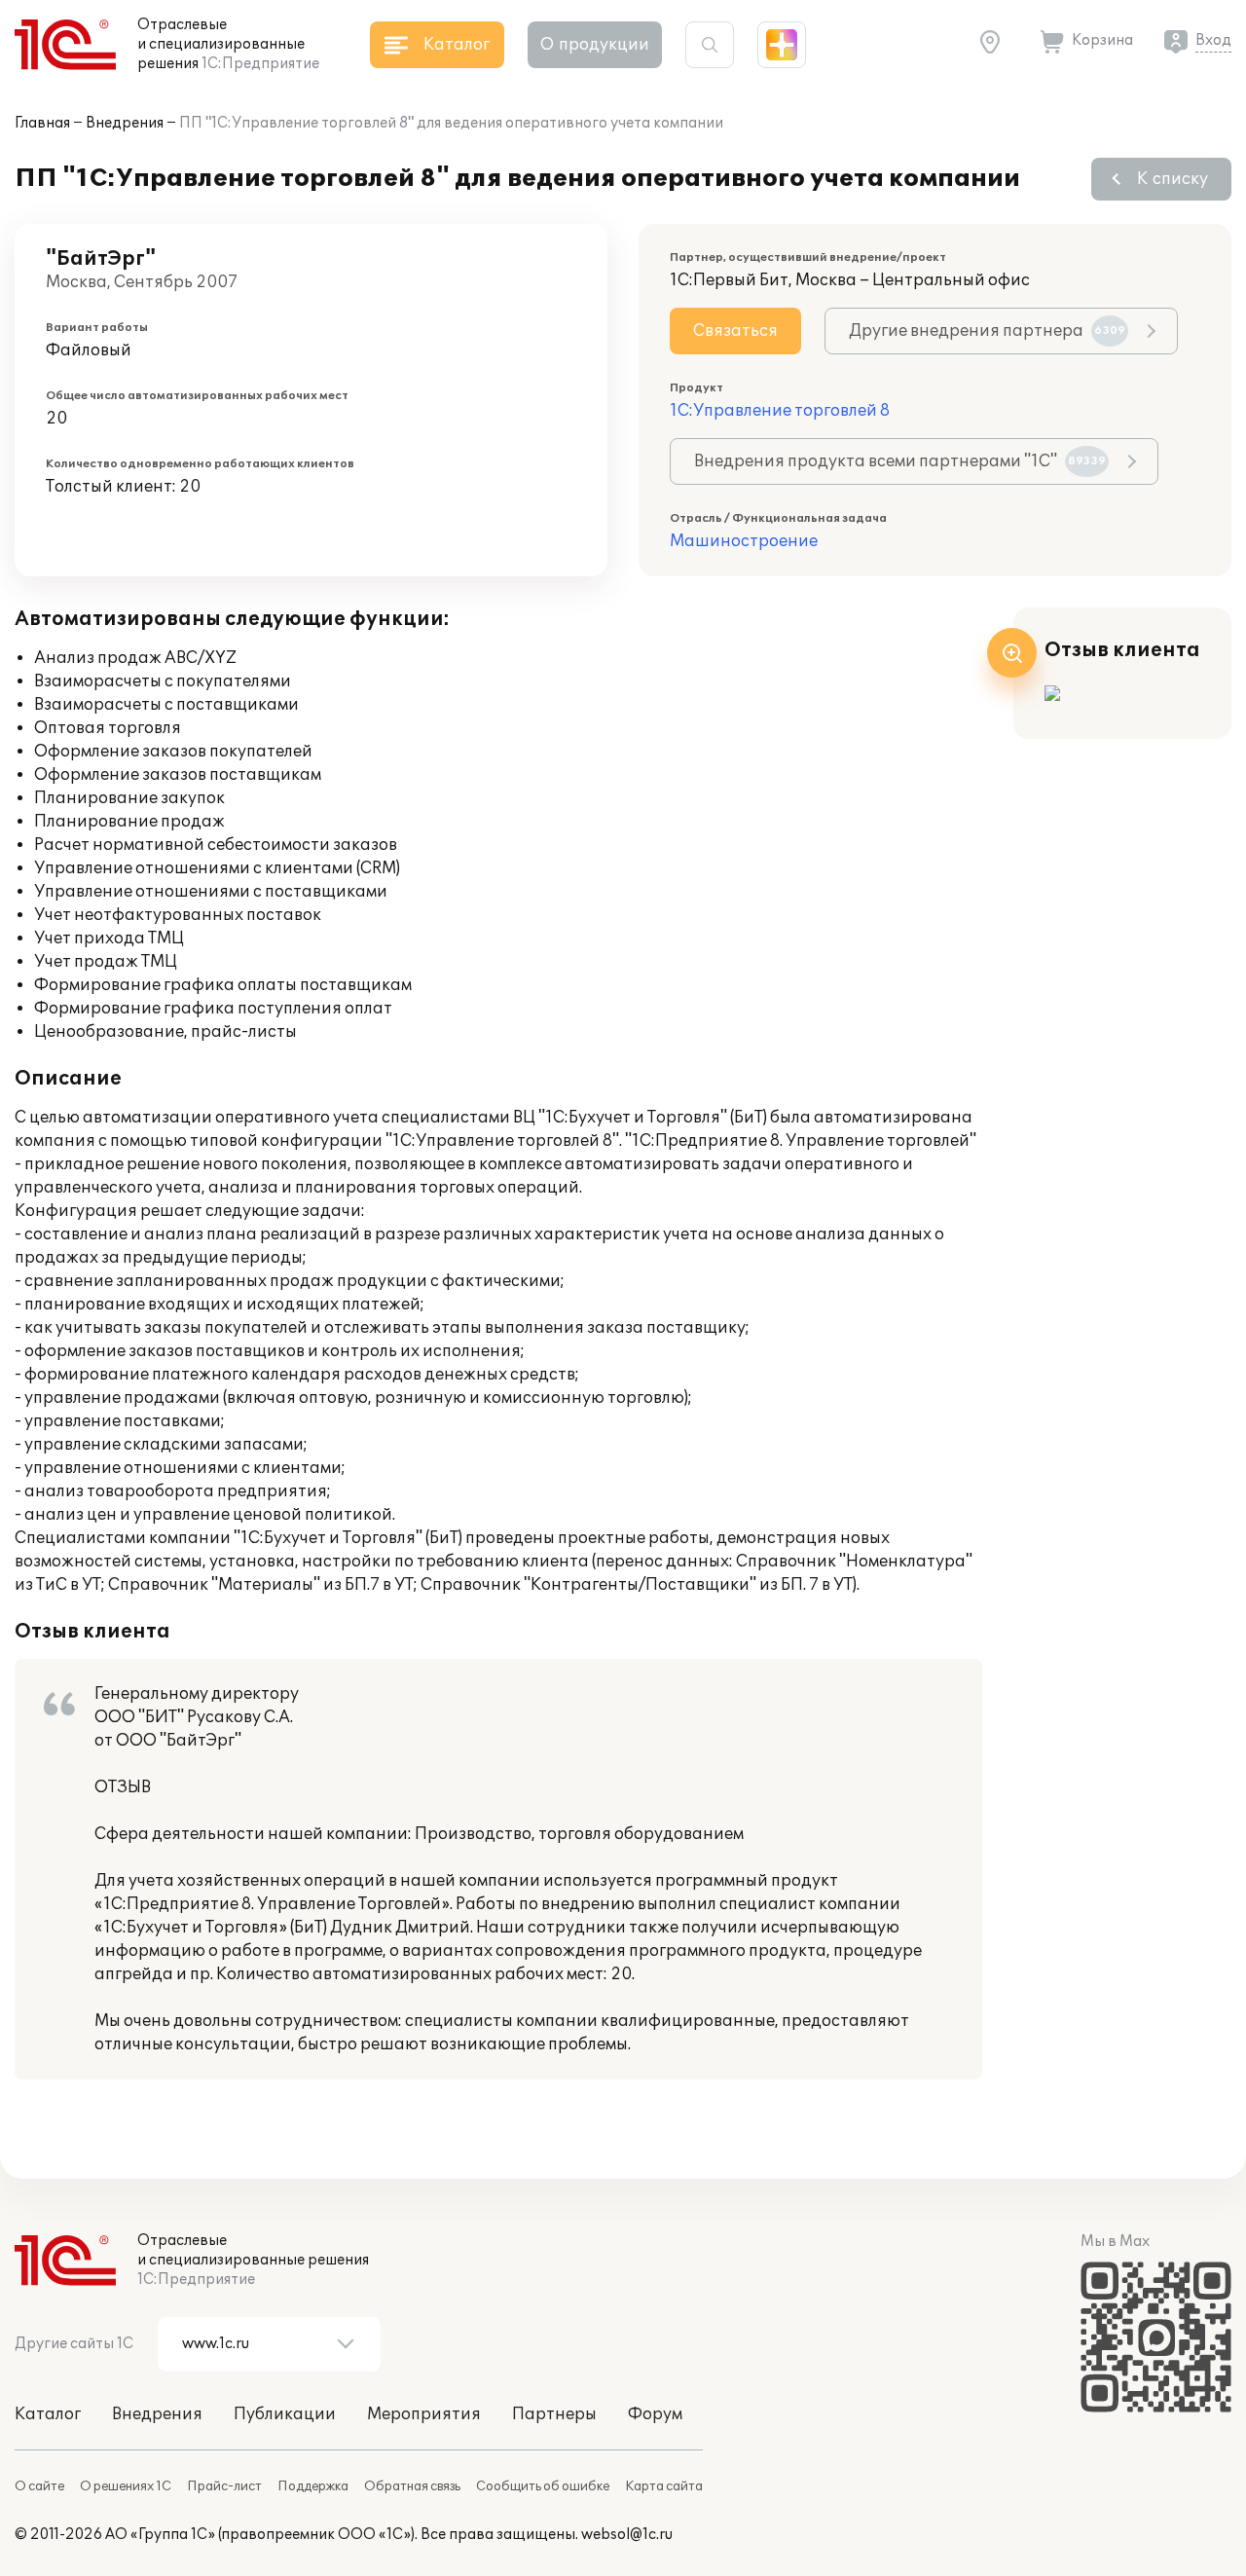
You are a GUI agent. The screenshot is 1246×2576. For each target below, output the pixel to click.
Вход (1213, 40)
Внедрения (125, 123)
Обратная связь (412, 2486)
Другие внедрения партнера (987, 331)
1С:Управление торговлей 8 (780, 411)
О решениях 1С (126, 2486)
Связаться (735, 331)
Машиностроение (744, 541)
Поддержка (313, 2486)
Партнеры (554, 2414)
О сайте (39, 2486)
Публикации (285, 2414)
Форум (655, 2414)
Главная (42, 123)
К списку (1173, 179)
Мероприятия (424, 2414)
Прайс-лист (224, 2486)
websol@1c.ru (627, 2535)
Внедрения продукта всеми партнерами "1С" (900, 461)
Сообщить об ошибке (543, 2486)
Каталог (48, 2414)
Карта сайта (664, 2486)
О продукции (595, 45)
